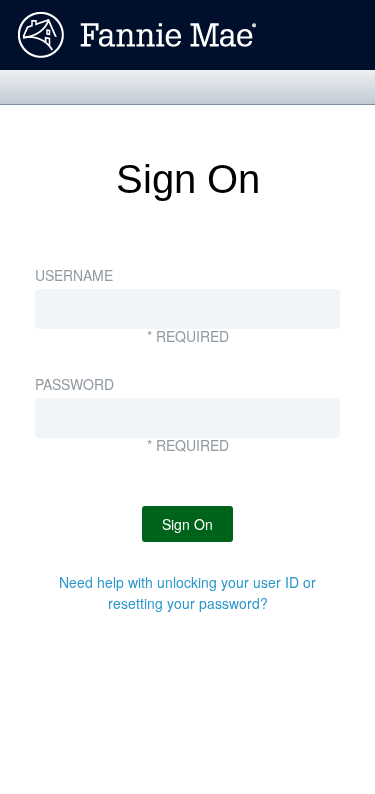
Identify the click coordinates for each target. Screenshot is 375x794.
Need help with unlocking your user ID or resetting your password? (187, 592)
